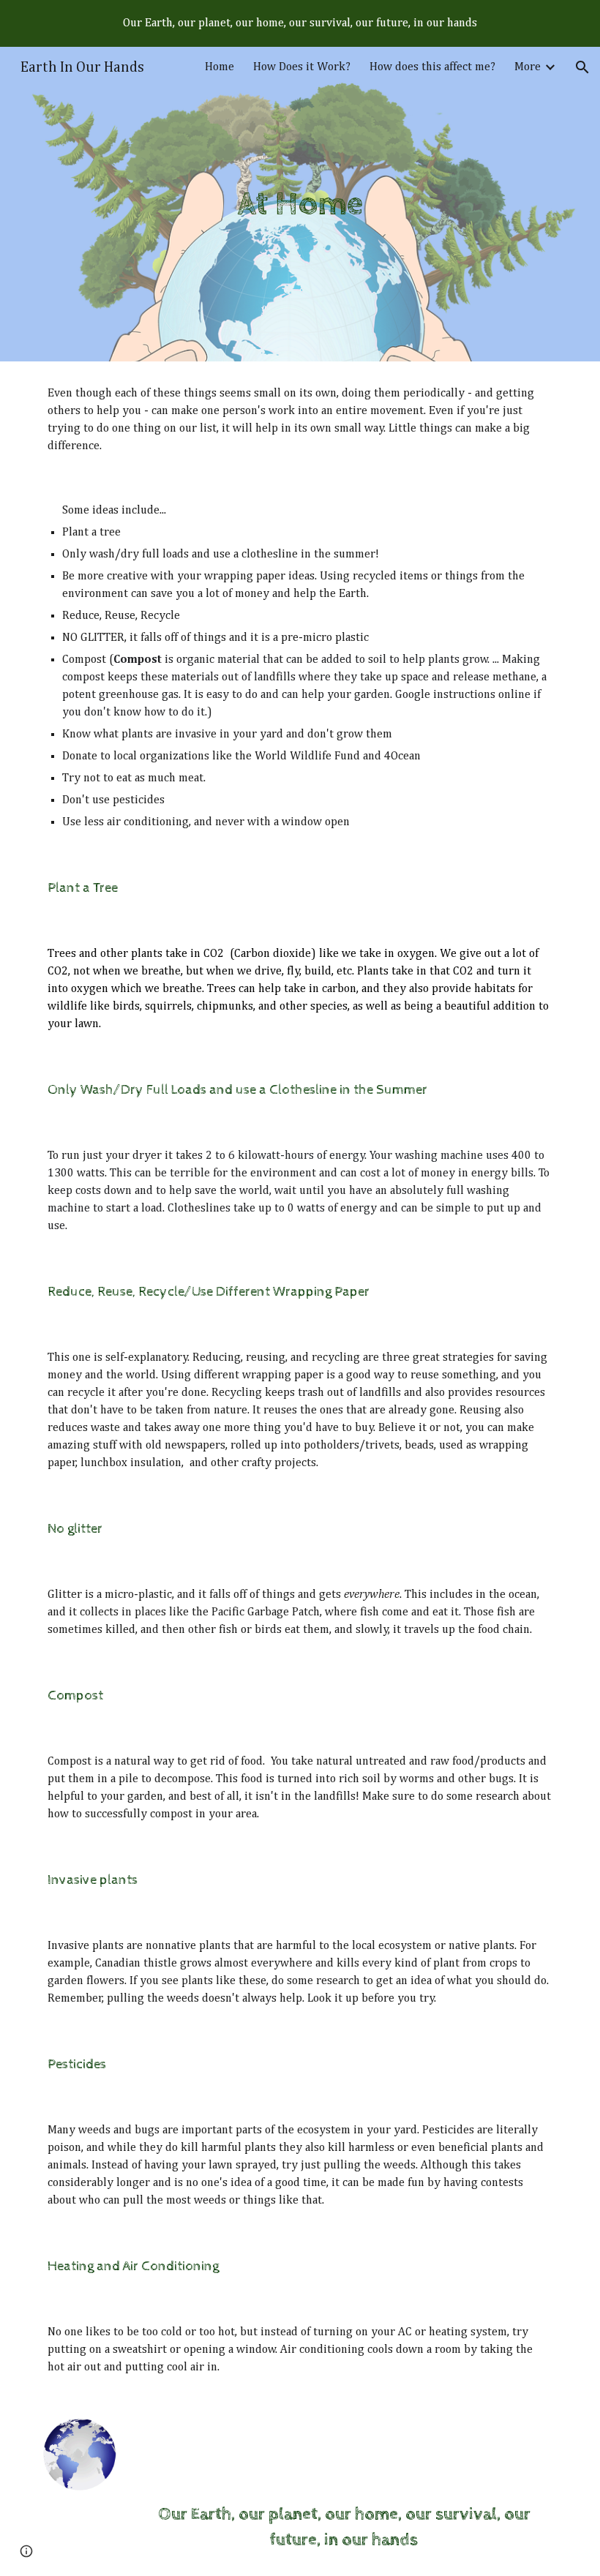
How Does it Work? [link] (302, 67)
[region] (300, 23)
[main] (300, 204)
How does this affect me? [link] (432, 67)
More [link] (528, 67)
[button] (582, 67)
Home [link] (220, 67)
